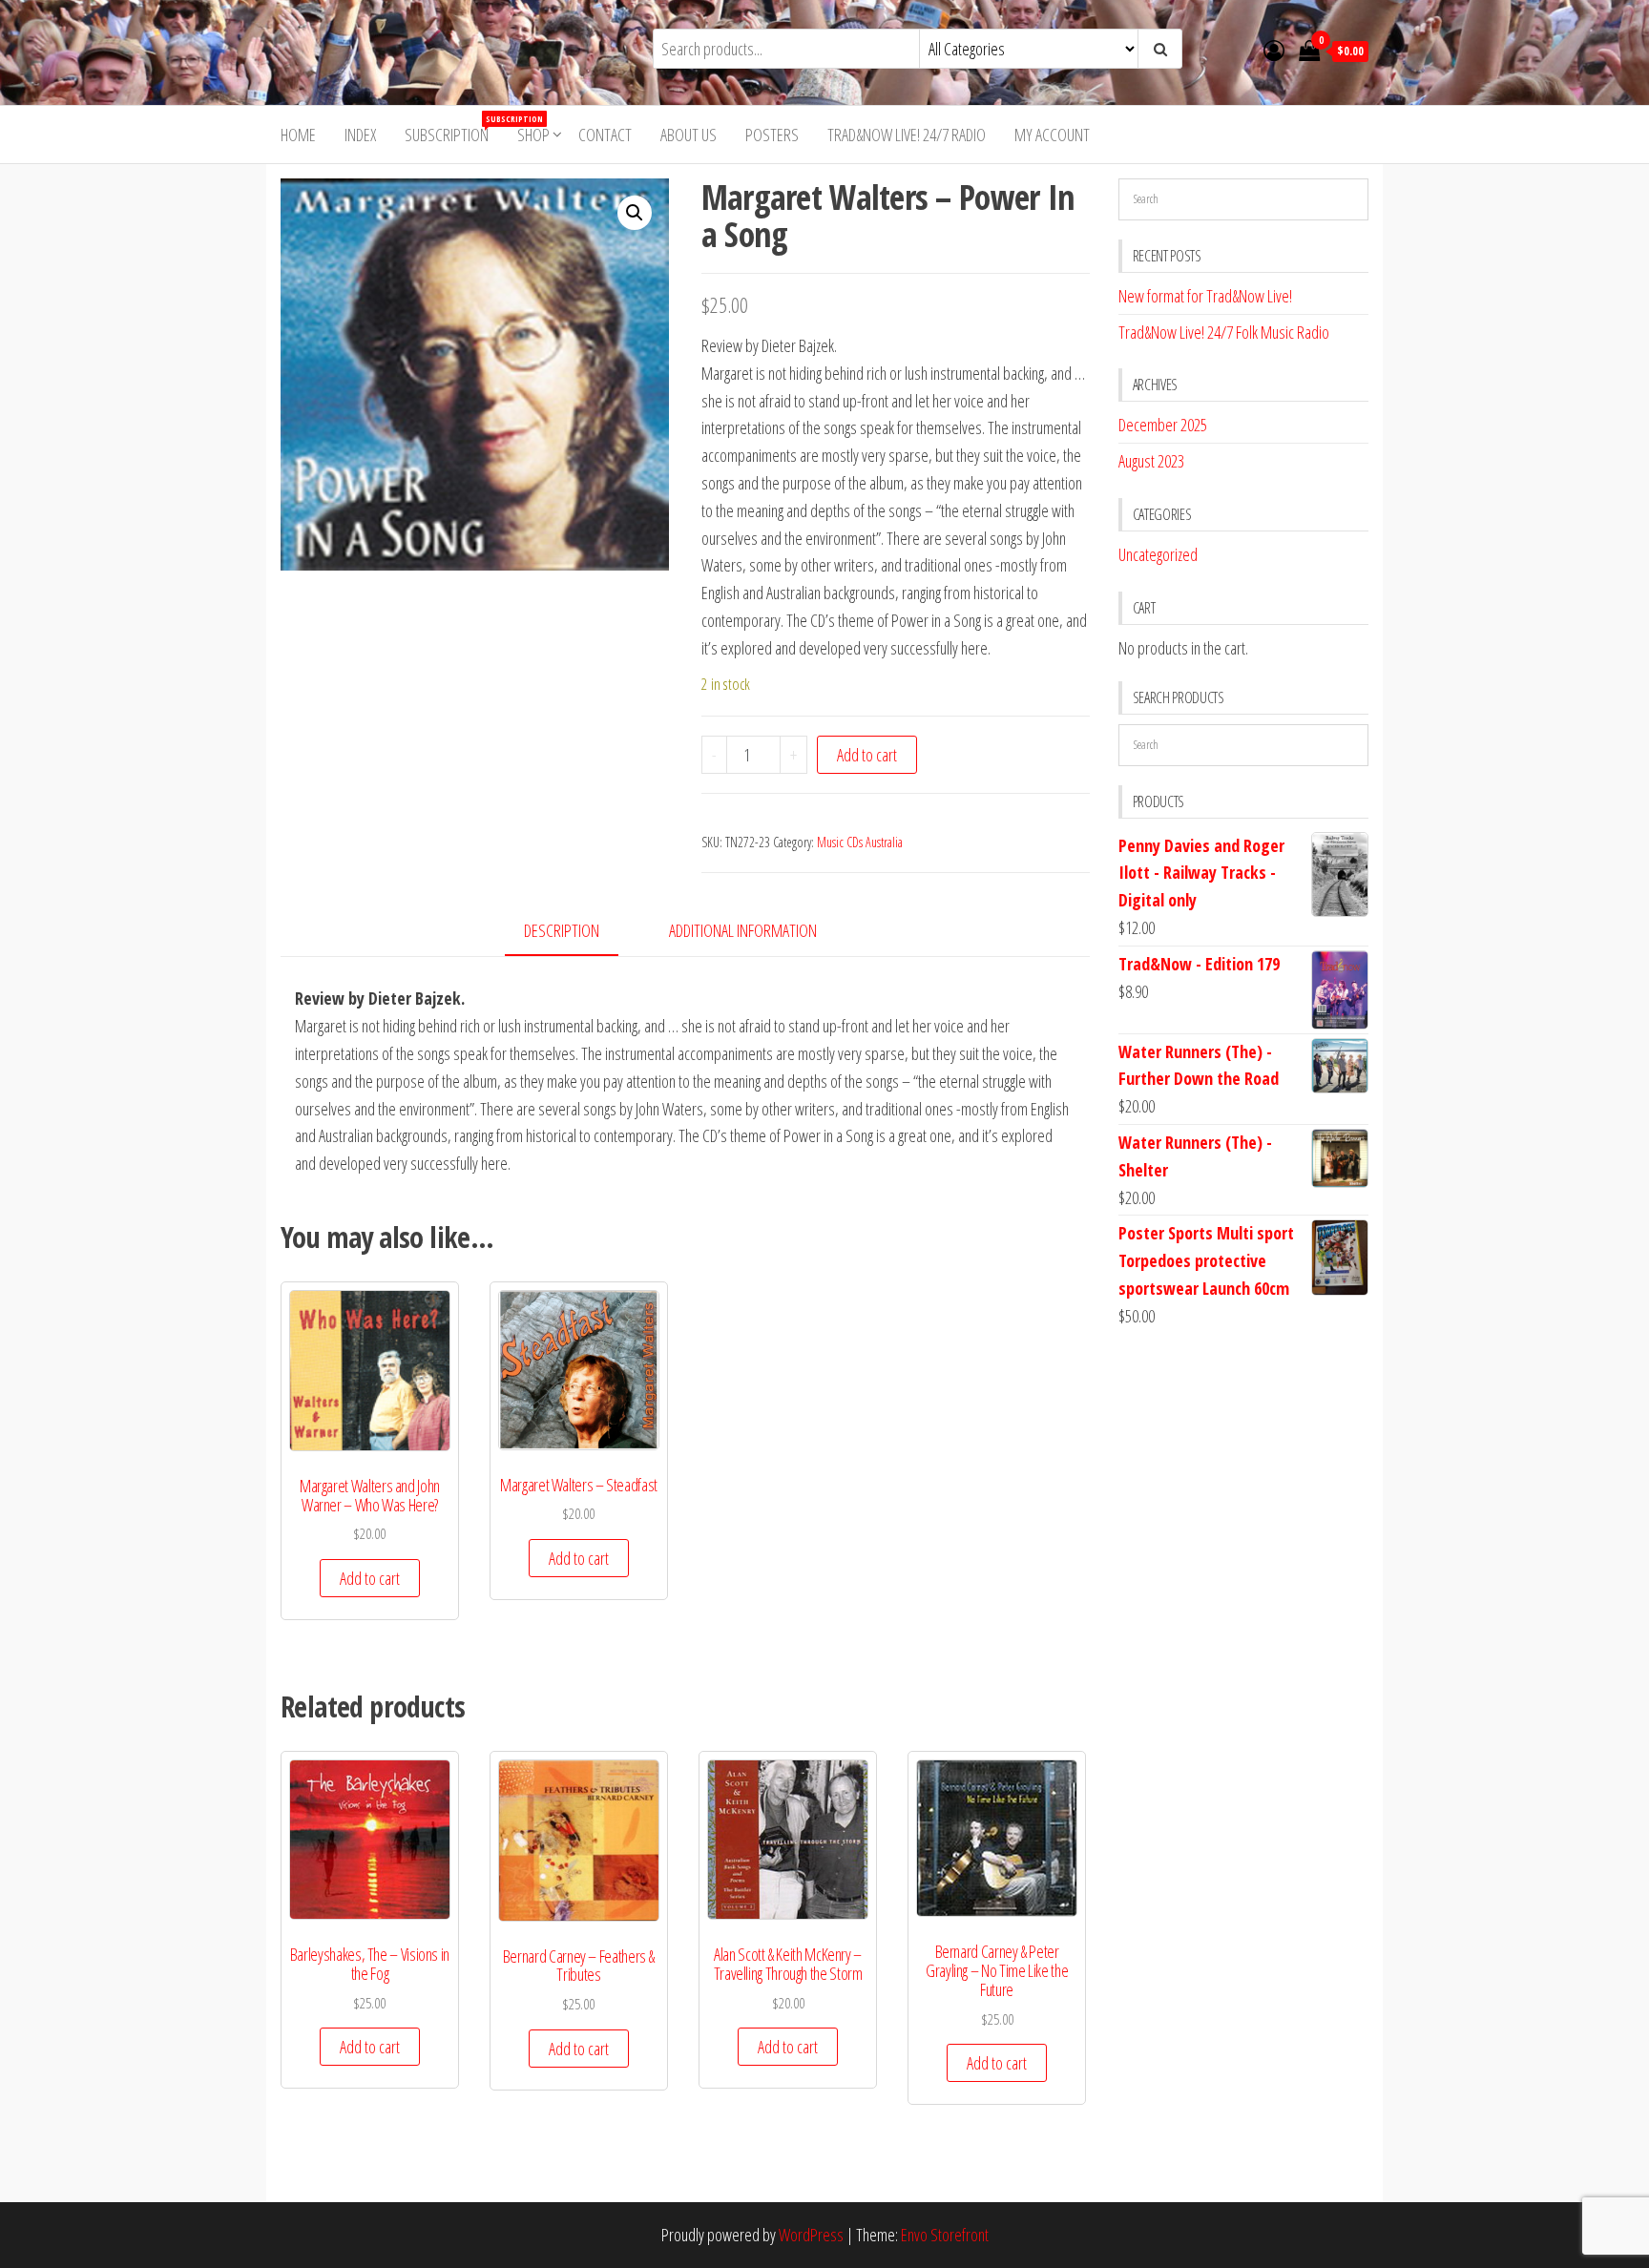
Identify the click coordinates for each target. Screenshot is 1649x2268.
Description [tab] (562, 930)
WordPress (811, 2235)
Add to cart (867, 755)
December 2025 (1163, 425)
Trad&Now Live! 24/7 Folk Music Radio (1224, 332)
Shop (533, 135)
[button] (635, 213)
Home (298, 135)
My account (1052, 135)
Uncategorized (1158, 554)
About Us (689, 135)
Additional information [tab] (743, 930)
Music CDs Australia (860, 842)
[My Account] (1274, 50)
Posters (772, 135)
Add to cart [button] (370, 1578)
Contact (605, 135)
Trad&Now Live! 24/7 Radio (907, 135)
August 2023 (1151, 461)
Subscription (454, 129)
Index (360, 135)
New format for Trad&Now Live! (1205, 296)
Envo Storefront (945, 2235)
